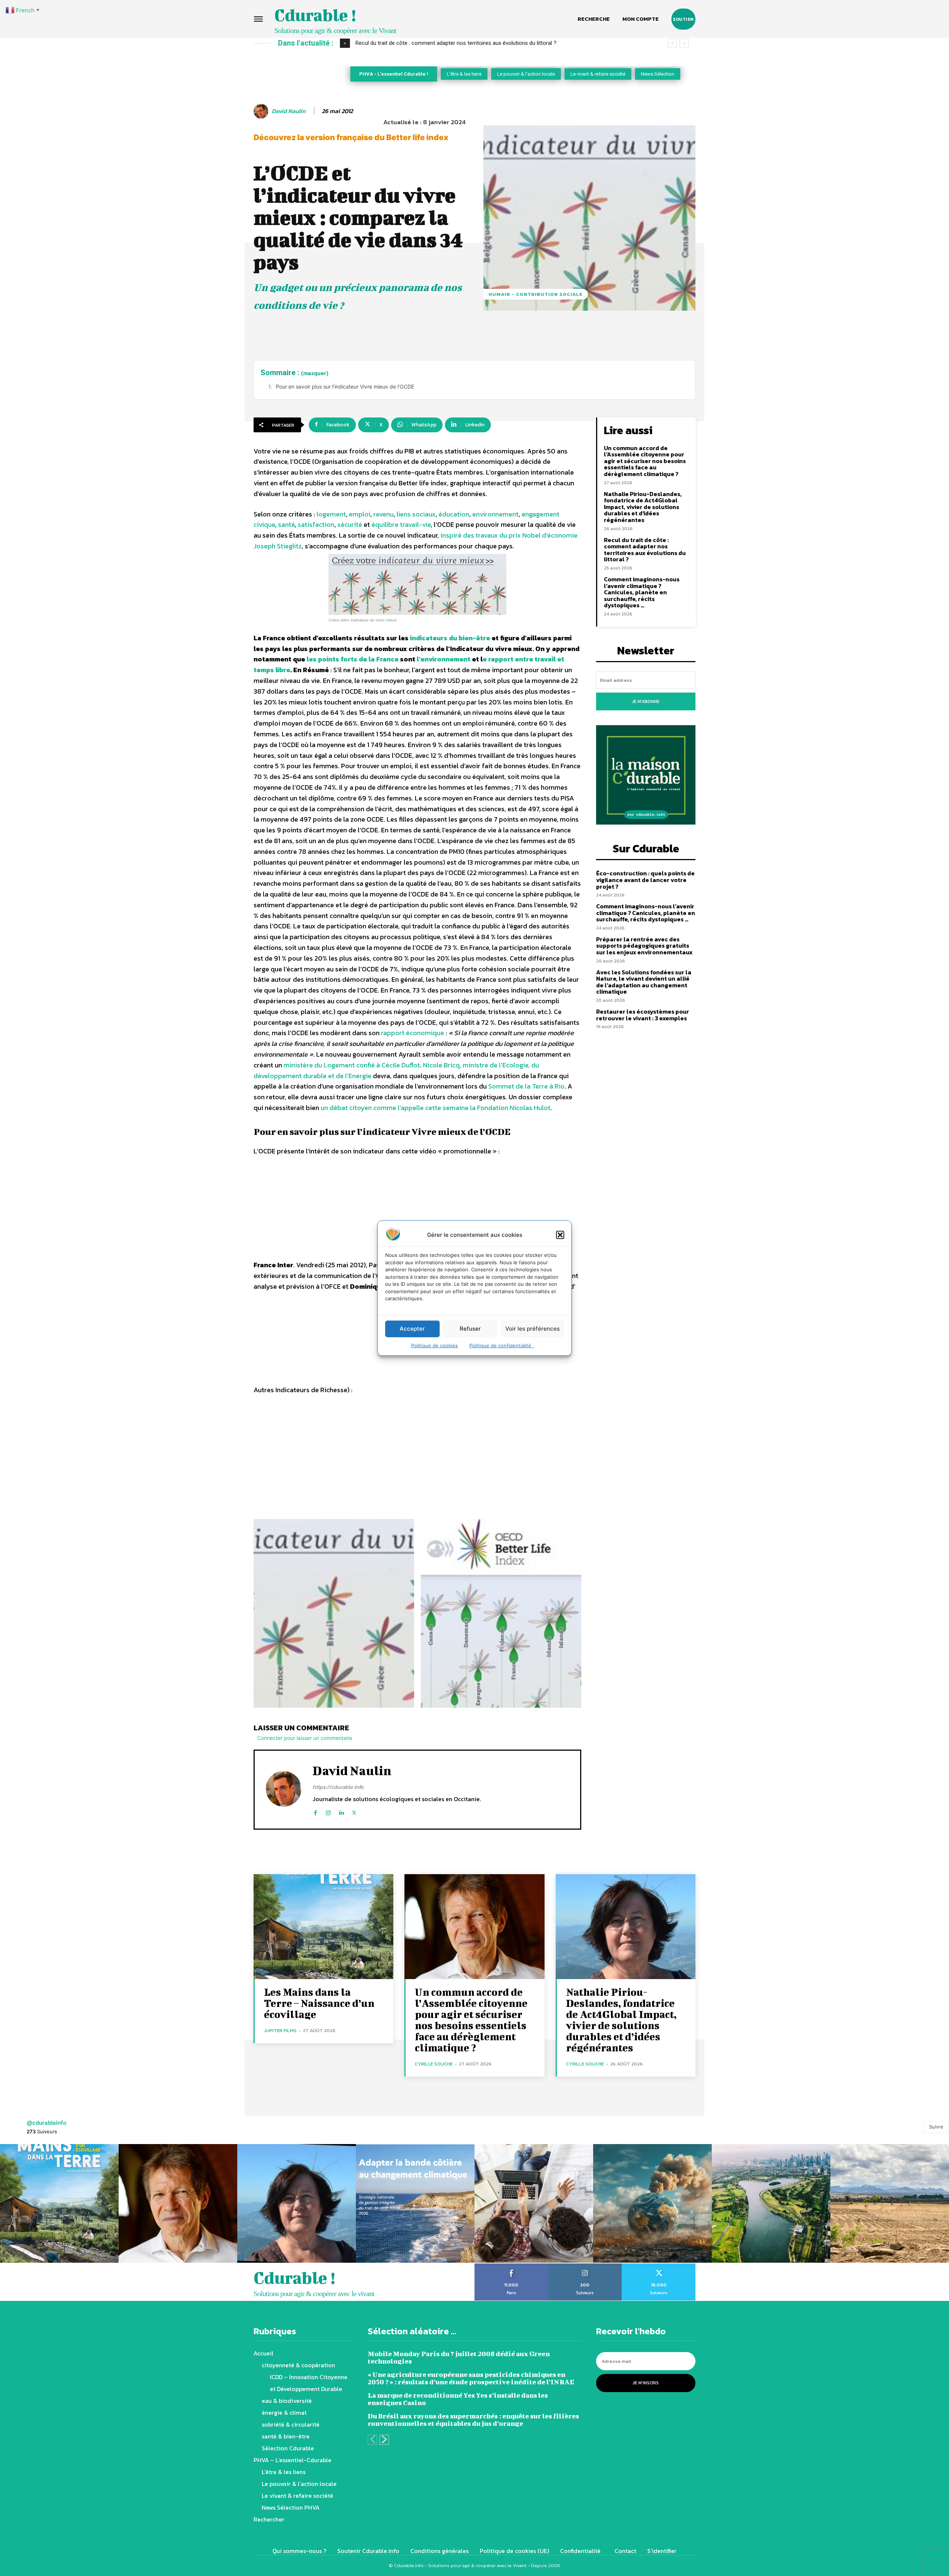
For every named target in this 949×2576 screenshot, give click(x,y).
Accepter (412, 1329)
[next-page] (384, 2440)
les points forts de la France (353, 659)
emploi (360, 514)
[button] (560, 1235)
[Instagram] (328, 1811)
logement (331, 514)
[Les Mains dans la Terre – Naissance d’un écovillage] (323, 1927)
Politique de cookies (434, 1345)
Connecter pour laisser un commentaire (305, 1738)
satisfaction (316, 524)
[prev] (672, 43)
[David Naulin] (262, 111)
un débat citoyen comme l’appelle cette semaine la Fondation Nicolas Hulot (436, 1108)
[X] (354, 1811)
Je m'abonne (646, 701)
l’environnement (444, 659)
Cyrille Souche (434, 2064)
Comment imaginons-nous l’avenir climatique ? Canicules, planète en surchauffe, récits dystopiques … (642, 592)
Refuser (470, 1329)
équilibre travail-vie (401, 524)
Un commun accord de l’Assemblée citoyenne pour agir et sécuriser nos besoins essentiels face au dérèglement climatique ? (645, 461)
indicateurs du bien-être (450, 638)
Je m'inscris (646, 2383)
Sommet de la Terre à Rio (526, 1086)
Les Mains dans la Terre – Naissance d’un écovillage (319, 2003)
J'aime (511, 2266)
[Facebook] (315, 1811)
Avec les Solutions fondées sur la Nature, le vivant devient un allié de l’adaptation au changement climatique (644, 982)
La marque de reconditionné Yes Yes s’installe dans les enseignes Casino (458, 2399)
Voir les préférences (533, 1329)
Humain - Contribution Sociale (536, 294)
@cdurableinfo (47, 2123)
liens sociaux (416, 514)
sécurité (350, 524)
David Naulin (289, 111)
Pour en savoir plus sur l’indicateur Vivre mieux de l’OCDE (345, 387)
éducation (454, 514)
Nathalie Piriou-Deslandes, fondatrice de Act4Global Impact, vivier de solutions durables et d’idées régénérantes (643, 507)
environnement (495, 514)
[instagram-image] (59, 2203)
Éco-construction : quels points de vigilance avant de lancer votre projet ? (446, 43)
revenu (383, 514)
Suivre (936, 2127)
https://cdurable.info (338, 1787)
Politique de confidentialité (502, 1345)
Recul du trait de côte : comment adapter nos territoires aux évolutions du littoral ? (645, 550)
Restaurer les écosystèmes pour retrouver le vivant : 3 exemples (643, 1015)
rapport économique (413, 1033)
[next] (684, 43)
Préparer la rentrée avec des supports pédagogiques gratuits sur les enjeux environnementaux (644, 946)
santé (286, 524)
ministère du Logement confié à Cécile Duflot (352, 1065)
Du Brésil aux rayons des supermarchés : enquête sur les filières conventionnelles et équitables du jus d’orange (473, 2420)
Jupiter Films (280, 2030)
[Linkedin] (341, 1811)
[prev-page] (372, 2440)
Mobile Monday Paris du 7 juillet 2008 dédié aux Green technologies (459, 2357)
